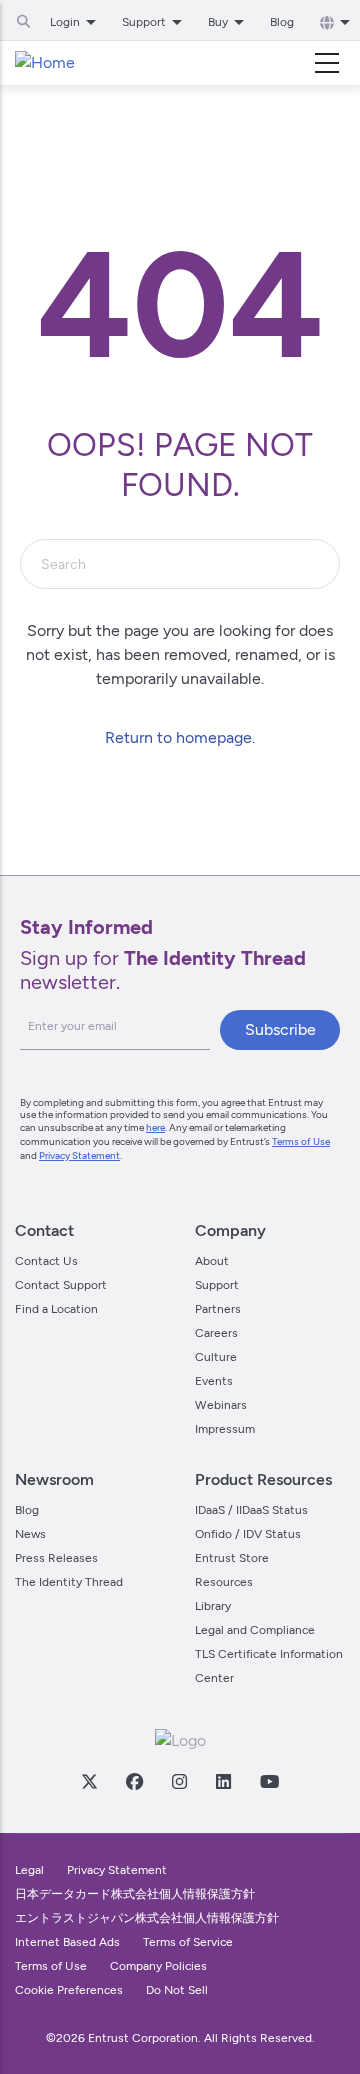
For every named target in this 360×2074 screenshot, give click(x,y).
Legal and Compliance (255, 1630)
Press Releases (56, 1558)
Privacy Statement (79, 1155)
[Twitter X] (89, 1781)
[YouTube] (269, 1781)
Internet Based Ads (67, 1942)
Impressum (225, 1429)
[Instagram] (179, 1781)
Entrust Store (232, 1558)
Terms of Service (188, 1942)
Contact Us (46, 1261)
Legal (29, 1870)
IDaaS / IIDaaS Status (251, 1510)
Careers (216, 1333)
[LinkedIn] (223, 1781)
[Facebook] (134, 1781)
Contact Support (61, 1285)
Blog (282, 22)
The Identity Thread (69, 1582)
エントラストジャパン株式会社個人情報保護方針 (147, 1918)
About (212, 1261)
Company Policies (158, 1966)
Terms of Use (301, 1141)
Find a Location (56, 1309)
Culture (216, 1357)
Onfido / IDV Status (248, 1534)
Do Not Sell (177, 1990)
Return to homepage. (180, 737)
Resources (224, 1582)
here (155, 1127)
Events (214, 1381)
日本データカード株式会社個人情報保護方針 (135, 1894)
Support (217, 1285)
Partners (218, 1309)
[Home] (45, 63)
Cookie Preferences (69, 1990)
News (30, 1534)
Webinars (221, 1405)
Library (213, 1606)
